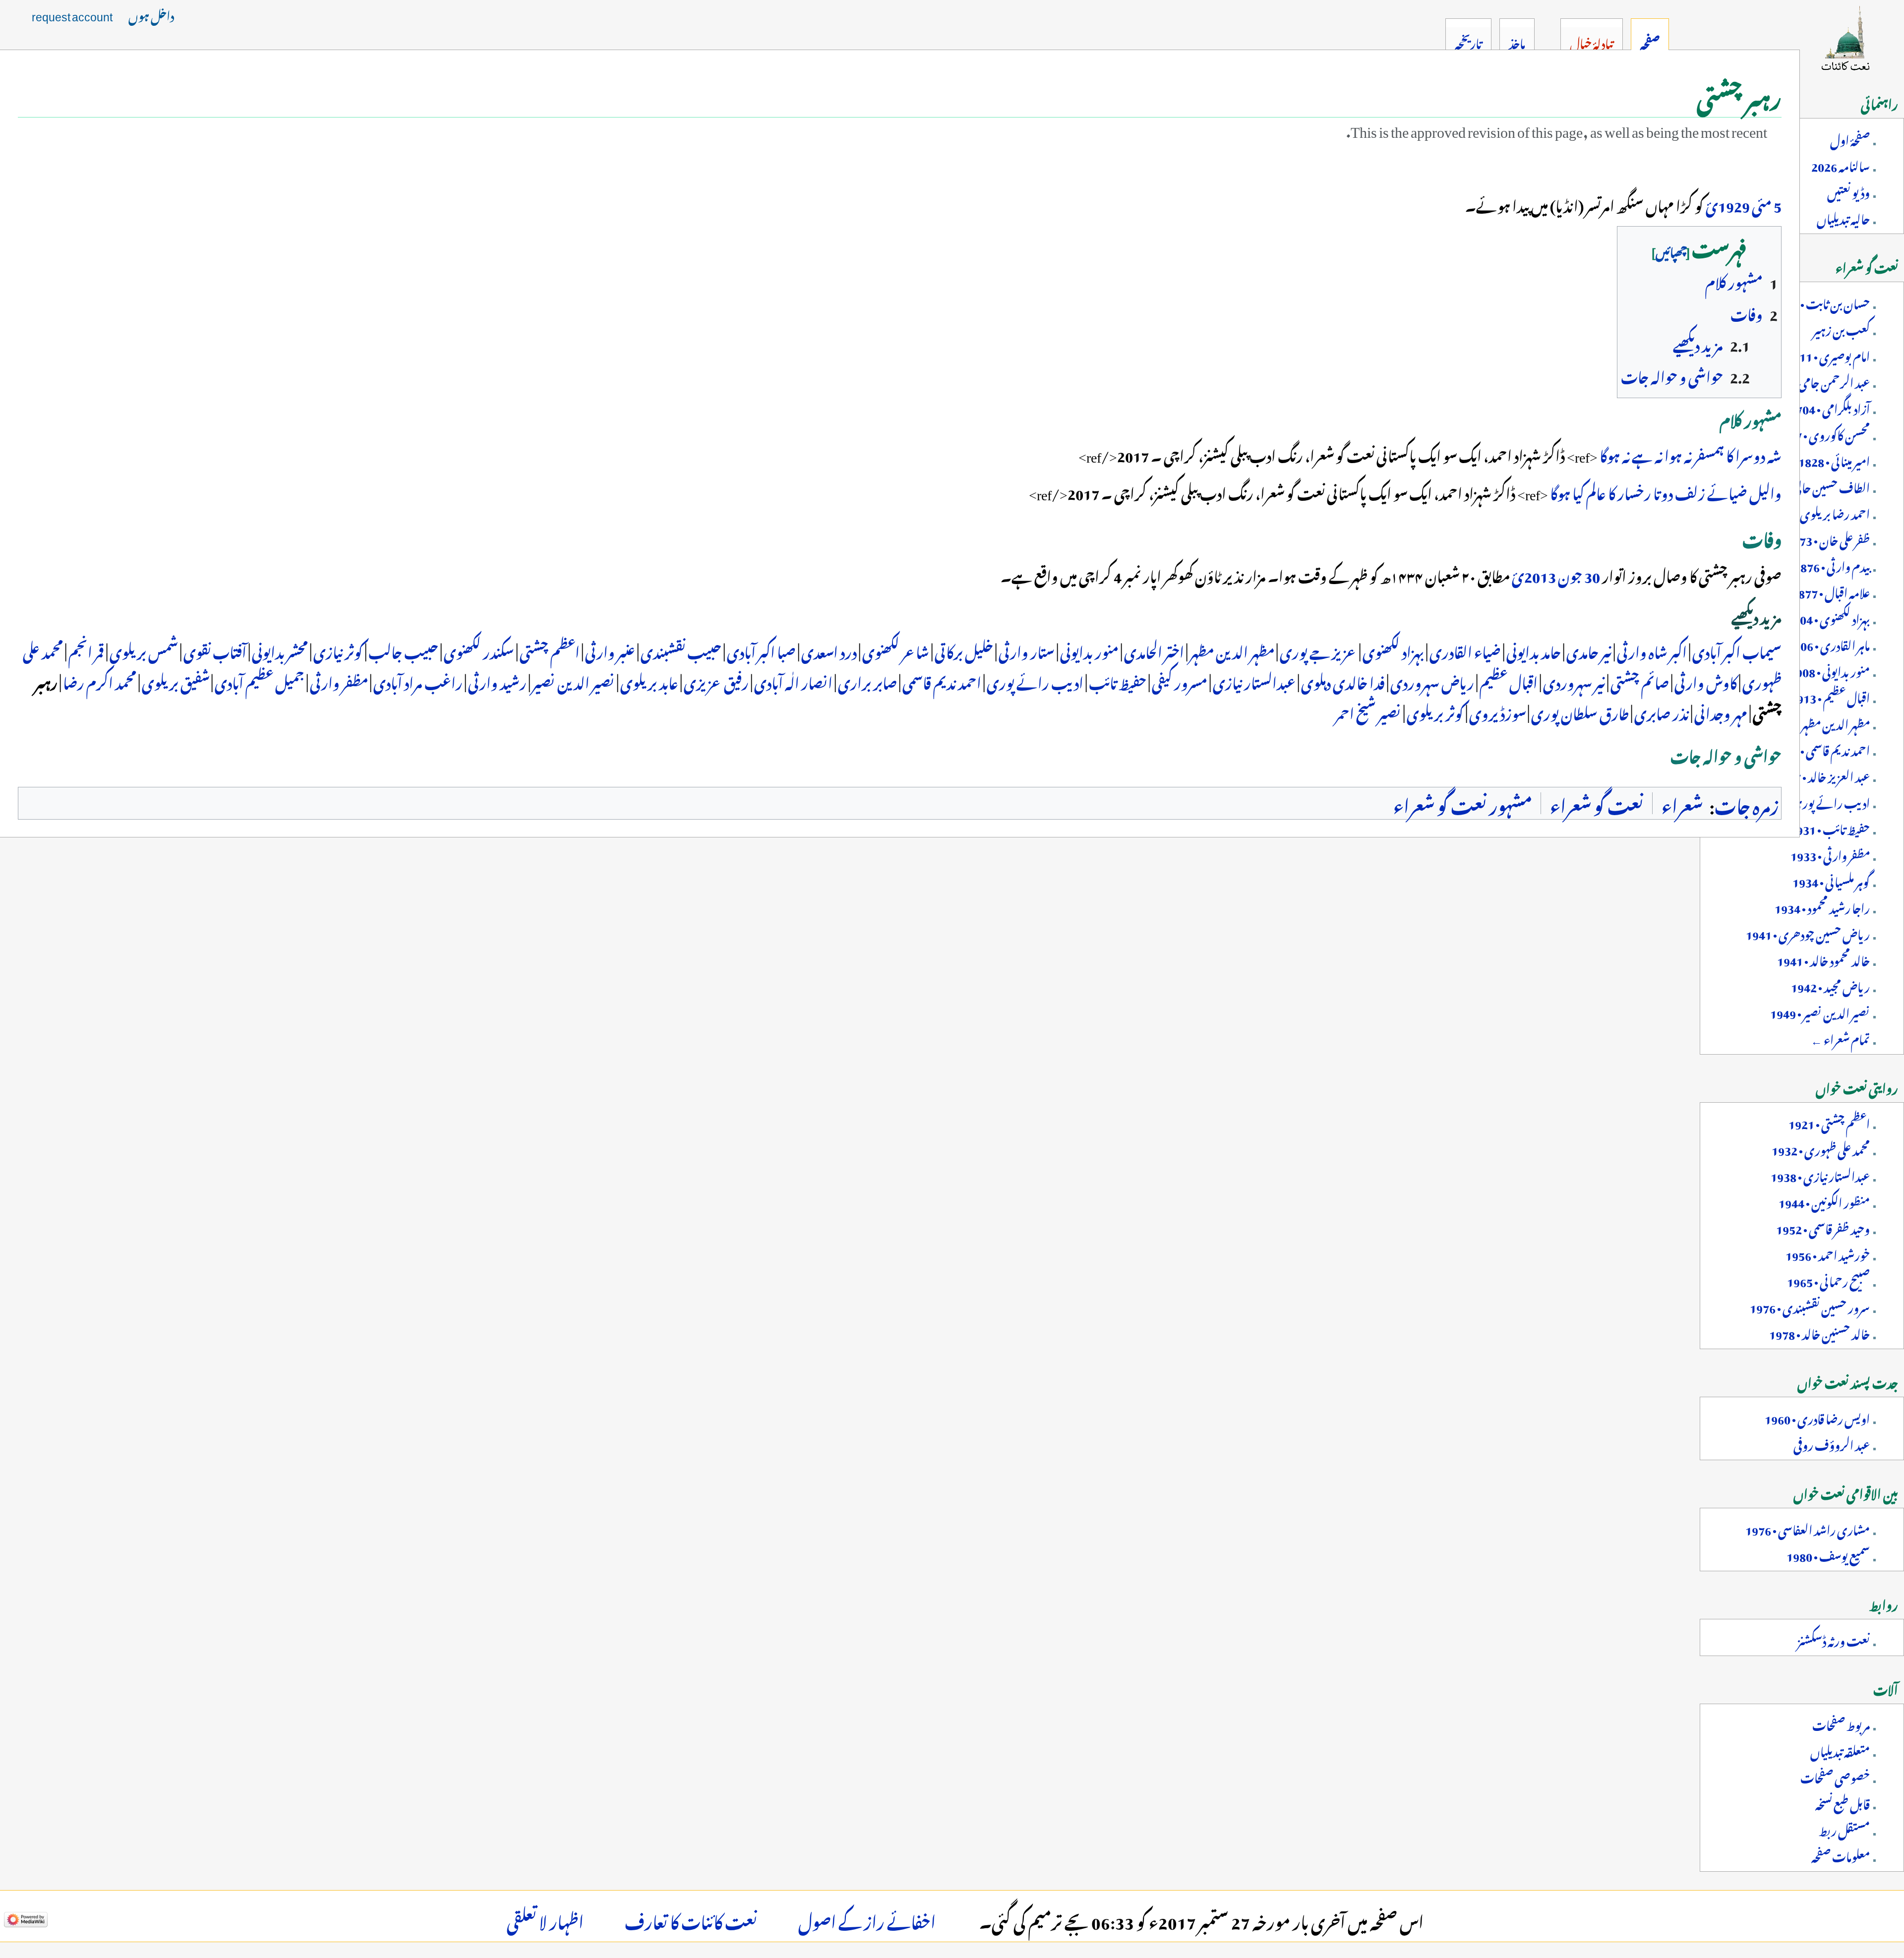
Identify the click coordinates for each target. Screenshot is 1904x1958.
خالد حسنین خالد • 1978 (1819, 1332)
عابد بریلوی (649, 681)
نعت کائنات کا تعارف (691, 1919)
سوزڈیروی (1497, 712)
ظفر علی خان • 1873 (1828, 538)
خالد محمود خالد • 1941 (1823, 959)
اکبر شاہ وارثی (1652, 650)
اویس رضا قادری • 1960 (1817, 1417)
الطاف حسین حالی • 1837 (1815, 486)
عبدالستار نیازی (1254, 681)
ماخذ (1517, 42)
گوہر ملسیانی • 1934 (1831, 880)
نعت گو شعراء (1597, 803)
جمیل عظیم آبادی (260, 681)
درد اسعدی (829, 650)
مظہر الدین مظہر (1232, 650)
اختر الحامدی (1154, 650)
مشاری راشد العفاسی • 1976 (1808, 1528)
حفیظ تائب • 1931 (1830, 828)
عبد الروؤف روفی (1832, 1443)
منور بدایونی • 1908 (1830, 670)
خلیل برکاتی (964, 650)
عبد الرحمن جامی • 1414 (1818, 381)
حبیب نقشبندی (681, 650)
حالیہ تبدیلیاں (1843, 217)
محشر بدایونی (280, 650)
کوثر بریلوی (1435, 712)
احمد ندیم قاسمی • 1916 (1821, 749)
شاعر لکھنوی (896, 650)
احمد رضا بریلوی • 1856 (1818, 512)
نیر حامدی (1589, 650)
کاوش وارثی (1706, 681)
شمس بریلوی (144, 650)
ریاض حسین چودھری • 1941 (1808, 933)
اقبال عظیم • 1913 (1830, 696)
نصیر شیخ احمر (1368, 712)
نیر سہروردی (1574, 681)
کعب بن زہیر (1841, 328)
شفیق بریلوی (176, 681)
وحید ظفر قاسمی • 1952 (1823, 1227)
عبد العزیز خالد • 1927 (1822, 775)
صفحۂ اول (1850, 138)
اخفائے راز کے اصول (867, 1919)
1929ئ (1728, 204)
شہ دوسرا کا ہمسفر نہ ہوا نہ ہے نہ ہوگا (1691, 454)
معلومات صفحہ (1841, 1855)
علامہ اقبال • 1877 (1831, 591)
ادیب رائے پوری (1035, 681)
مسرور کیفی (1180, 681)
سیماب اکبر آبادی (1737, 650)
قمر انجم (86, 650)
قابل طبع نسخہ (1843, 1802)
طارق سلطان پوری (1580, 712)
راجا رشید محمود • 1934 (1822, 906)
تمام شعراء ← (1840, 1038)
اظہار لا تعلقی (545, 1919)
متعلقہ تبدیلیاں (1840, 1750)
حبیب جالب (403, 650)
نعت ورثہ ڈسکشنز (1834, 1639)
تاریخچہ (1468, 42)
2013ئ (1534, 574)
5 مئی (1767, 204)
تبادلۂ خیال (1591, 42)
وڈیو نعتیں (1848, 191)
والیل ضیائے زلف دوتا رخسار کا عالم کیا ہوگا (1666, 491)
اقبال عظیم (1509, 681)
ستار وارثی (1027, 650)
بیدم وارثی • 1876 (1832, 565)
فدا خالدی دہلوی (1343, 681)
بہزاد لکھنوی (1393, 650)
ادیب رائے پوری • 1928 (1815, 801)
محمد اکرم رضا (100, 681)
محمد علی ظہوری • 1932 (1821, 1148)
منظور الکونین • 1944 (1824, 1201)
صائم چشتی (1640, 681)
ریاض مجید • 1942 (1830, 985)
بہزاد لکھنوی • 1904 (1828, 617)
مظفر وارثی (339, 681)
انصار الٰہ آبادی (793, 681)
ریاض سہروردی (1432, 681)
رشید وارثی (497, 681)
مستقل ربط (1844, 1829)
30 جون (1579, 574)
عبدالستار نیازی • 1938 (1820, 1175)
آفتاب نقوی (215, 650)
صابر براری (867, 681)
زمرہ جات (1747, 803)
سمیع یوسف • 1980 (1828, 1554)
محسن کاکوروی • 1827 (1823, 433)
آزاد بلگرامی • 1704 (1830, 407)
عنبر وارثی (610, 650)
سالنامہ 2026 (1841, 165)
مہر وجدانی (1721, 712)
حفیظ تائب (1118, 681)
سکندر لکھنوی (479, 650)
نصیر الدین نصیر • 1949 (1820, 1011)
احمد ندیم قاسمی (942, 681)
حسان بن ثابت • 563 (1825, 302)
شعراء (1682, 803)
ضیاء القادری (1465, 650)
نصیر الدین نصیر (573, 681)
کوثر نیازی (338, 650)
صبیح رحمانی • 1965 (1828, 1280)
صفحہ (1650, 42)
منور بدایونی (1089, 650)
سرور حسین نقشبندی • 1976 (1810, 1306)
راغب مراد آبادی (418, 681)
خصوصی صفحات (1835, 1776)
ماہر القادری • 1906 (1829, 644)
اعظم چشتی (550, 650)
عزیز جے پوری (1318, 650)
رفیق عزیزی (716, 681)
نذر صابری (1662, 712)
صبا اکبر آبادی (761, 650)
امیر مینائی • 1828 (1834, 460)
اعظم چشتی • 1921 (1829, 1122)
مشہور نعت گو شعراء (1463, 803)
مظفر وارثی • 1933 (1830, 854)
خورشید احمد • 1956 (1828, 1253)
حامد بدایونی (1534, 650)
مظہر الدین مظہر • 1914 (1819, 722)
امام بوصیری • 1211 (1828, 355)
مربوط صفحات (1841, 1723)
